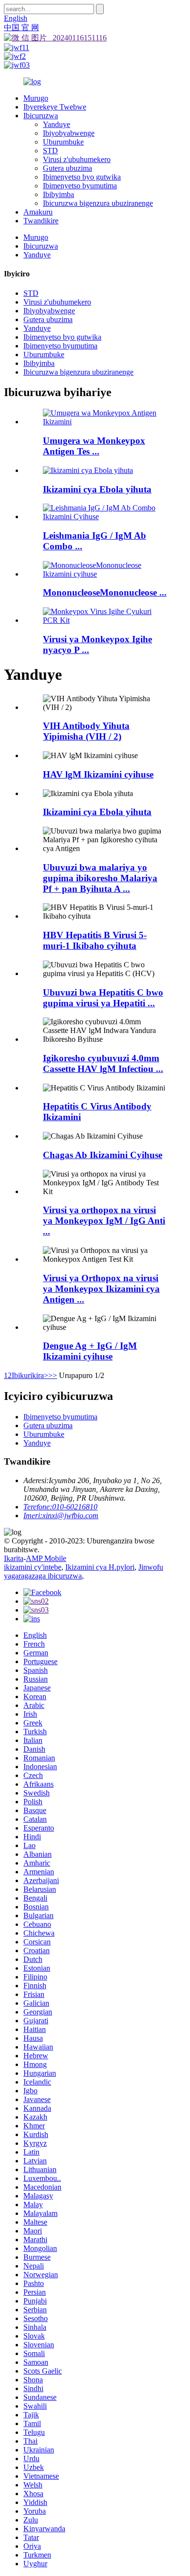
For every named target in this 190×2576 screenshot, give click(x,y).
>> (53, 1375)
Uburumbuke (63, 142)
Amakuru (38, 212)
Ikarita (14, 1558)
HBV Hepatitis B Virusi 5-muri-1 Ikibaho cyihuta (95, 940)
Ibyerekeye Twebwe (55, 107)
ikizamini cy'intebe (33, 1567)
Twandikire (41, 221)
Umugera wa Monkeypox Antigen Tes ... (94, 446)
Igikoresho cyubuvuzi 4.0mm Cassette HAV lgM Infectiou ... (103, 1063)
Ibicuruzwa (41, 116)
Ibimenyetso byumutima (80, 186)
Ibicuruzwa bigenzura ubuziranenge (98, 203)
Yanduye (57, 124)
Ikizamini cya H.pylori (100, 1567)
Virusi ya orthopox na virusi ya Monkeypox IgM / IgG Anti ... (104, 1221)
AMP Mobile (46, 1558)
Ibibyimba (58, 194)
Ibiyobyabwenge (69, 133)
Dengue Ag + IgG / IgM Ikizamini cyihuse (90, 1351)
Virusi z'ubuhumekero (77, 159)
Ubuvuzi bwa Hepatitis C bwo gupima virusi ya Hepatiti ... (103, 998)
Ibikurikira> (30, 1375)
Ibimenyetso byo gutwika (82, 177)
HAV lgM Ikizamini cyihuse (98, 774)
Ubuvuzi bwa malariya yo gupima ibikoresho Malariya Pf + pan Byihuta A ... (100, 878)
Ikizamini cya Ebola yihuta (97, 489)
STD (50, 151)
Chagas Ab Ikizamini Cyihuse (103, 1155)
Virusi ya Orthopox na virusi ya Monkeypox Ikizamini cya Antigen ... (101, 1289)
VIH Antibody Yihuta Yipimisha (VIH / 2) (86, 731)
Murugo (36, 98)
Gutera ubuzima (67, 168)
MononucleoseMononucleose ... (105, 592)
